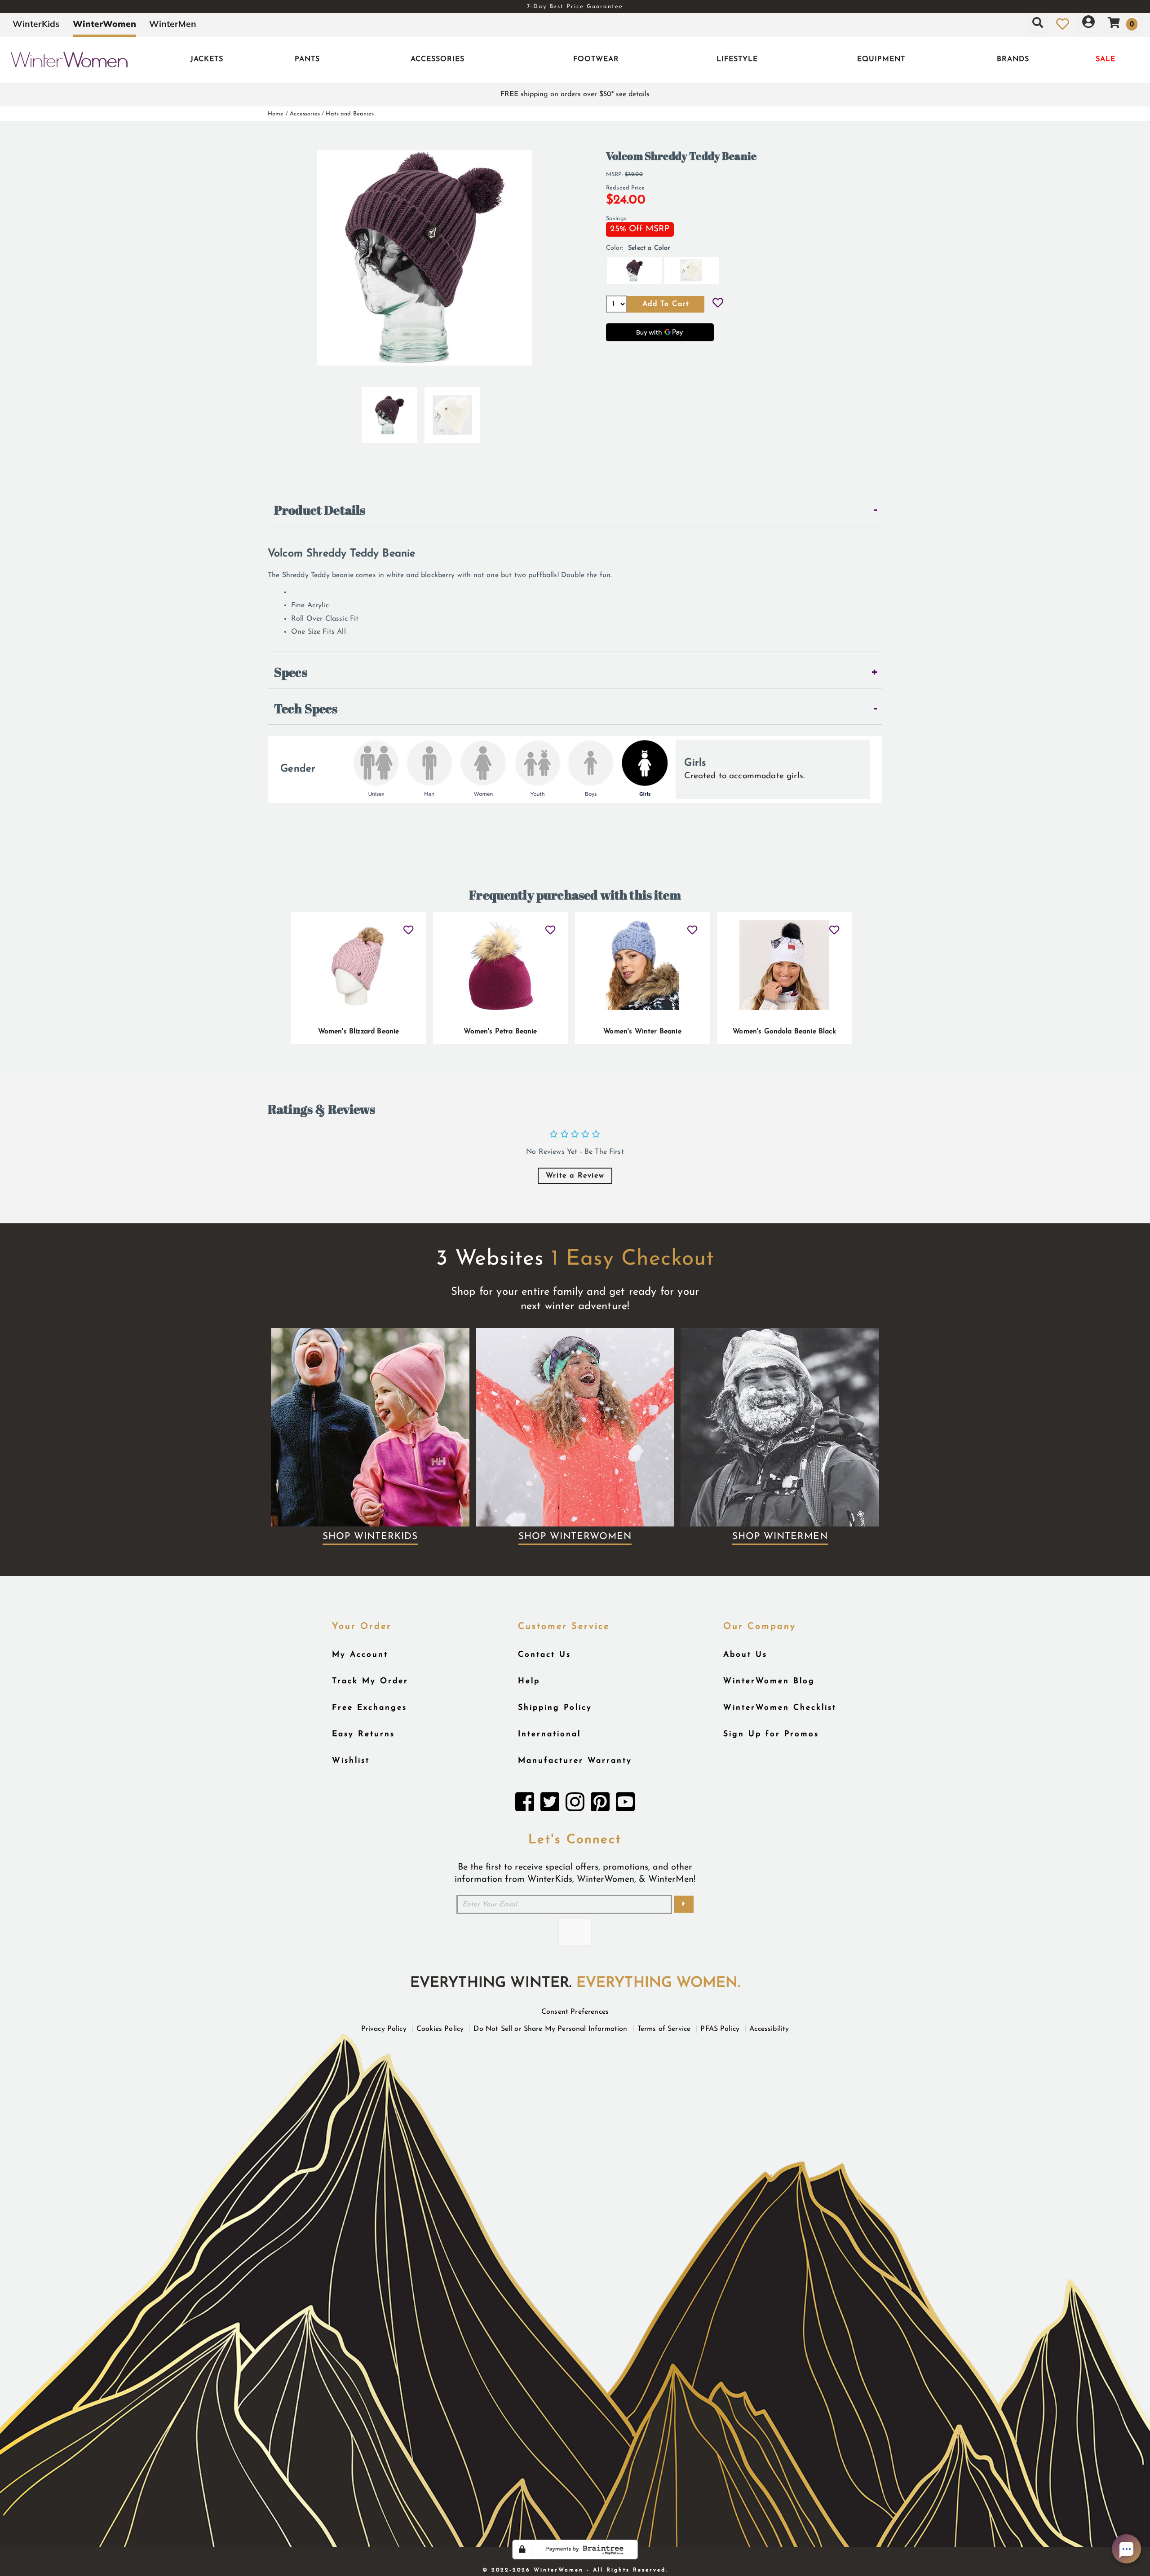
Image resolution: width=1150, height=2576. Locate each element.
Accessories (438, 59)
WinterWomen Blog (769, 1681)
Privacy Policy (384, 2029)
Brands (1013, 59)
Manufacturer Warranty (575, 1761)
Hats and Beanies (350, 114)
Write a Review (575, 1176)
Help (529, 1681)
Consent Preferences (575, 2012)
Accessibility (769, 2029)
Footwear (596, 59)
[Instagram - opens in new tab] (575, 1804)
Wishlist (351, 1761)
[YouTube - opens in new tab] (625, 1804)
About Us (745, 1655)
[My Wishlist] (1063, 24)
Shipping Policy (555, 1708)
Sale (1106, 59)
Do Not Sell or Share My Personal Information (550, 2029)
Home (276, 114)
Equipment (881, 59)
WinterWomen (104, 24)
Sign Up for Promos (771, 1734)
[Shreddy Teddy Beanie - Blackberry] (389, 411)
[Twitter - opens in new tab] (550, 1804)
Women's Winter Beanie (642, 1032)
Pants (307, 59)
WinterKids (36, 24)
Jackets (207, 59)
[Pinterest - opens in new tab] (600, 1804)
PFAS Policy (720, 2029)
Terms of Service (664, 2029)
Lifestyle (737, 59)
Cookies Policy (440, 2029)
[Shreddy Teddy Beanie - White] (452, 411)
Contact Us (544, 1655)
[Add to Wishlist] (718, 304)
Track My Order (370, 1681)
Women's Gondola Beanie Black (784, 1032)
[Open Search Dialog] (1038, 24)
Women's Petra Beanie (500, 1032)
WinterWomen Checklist (780, 1708)
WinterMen (173, 24)
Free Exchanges (369, 1708)
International (549, 1734)
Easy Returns (363, 1734)
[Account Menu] (1088, 24)
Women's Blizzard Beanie (359, 1032)
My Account (360, 1655)
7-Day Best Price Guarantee (575, 7)
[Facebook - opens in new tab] (525, 1804)
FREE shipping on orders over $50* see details (575, 94)
